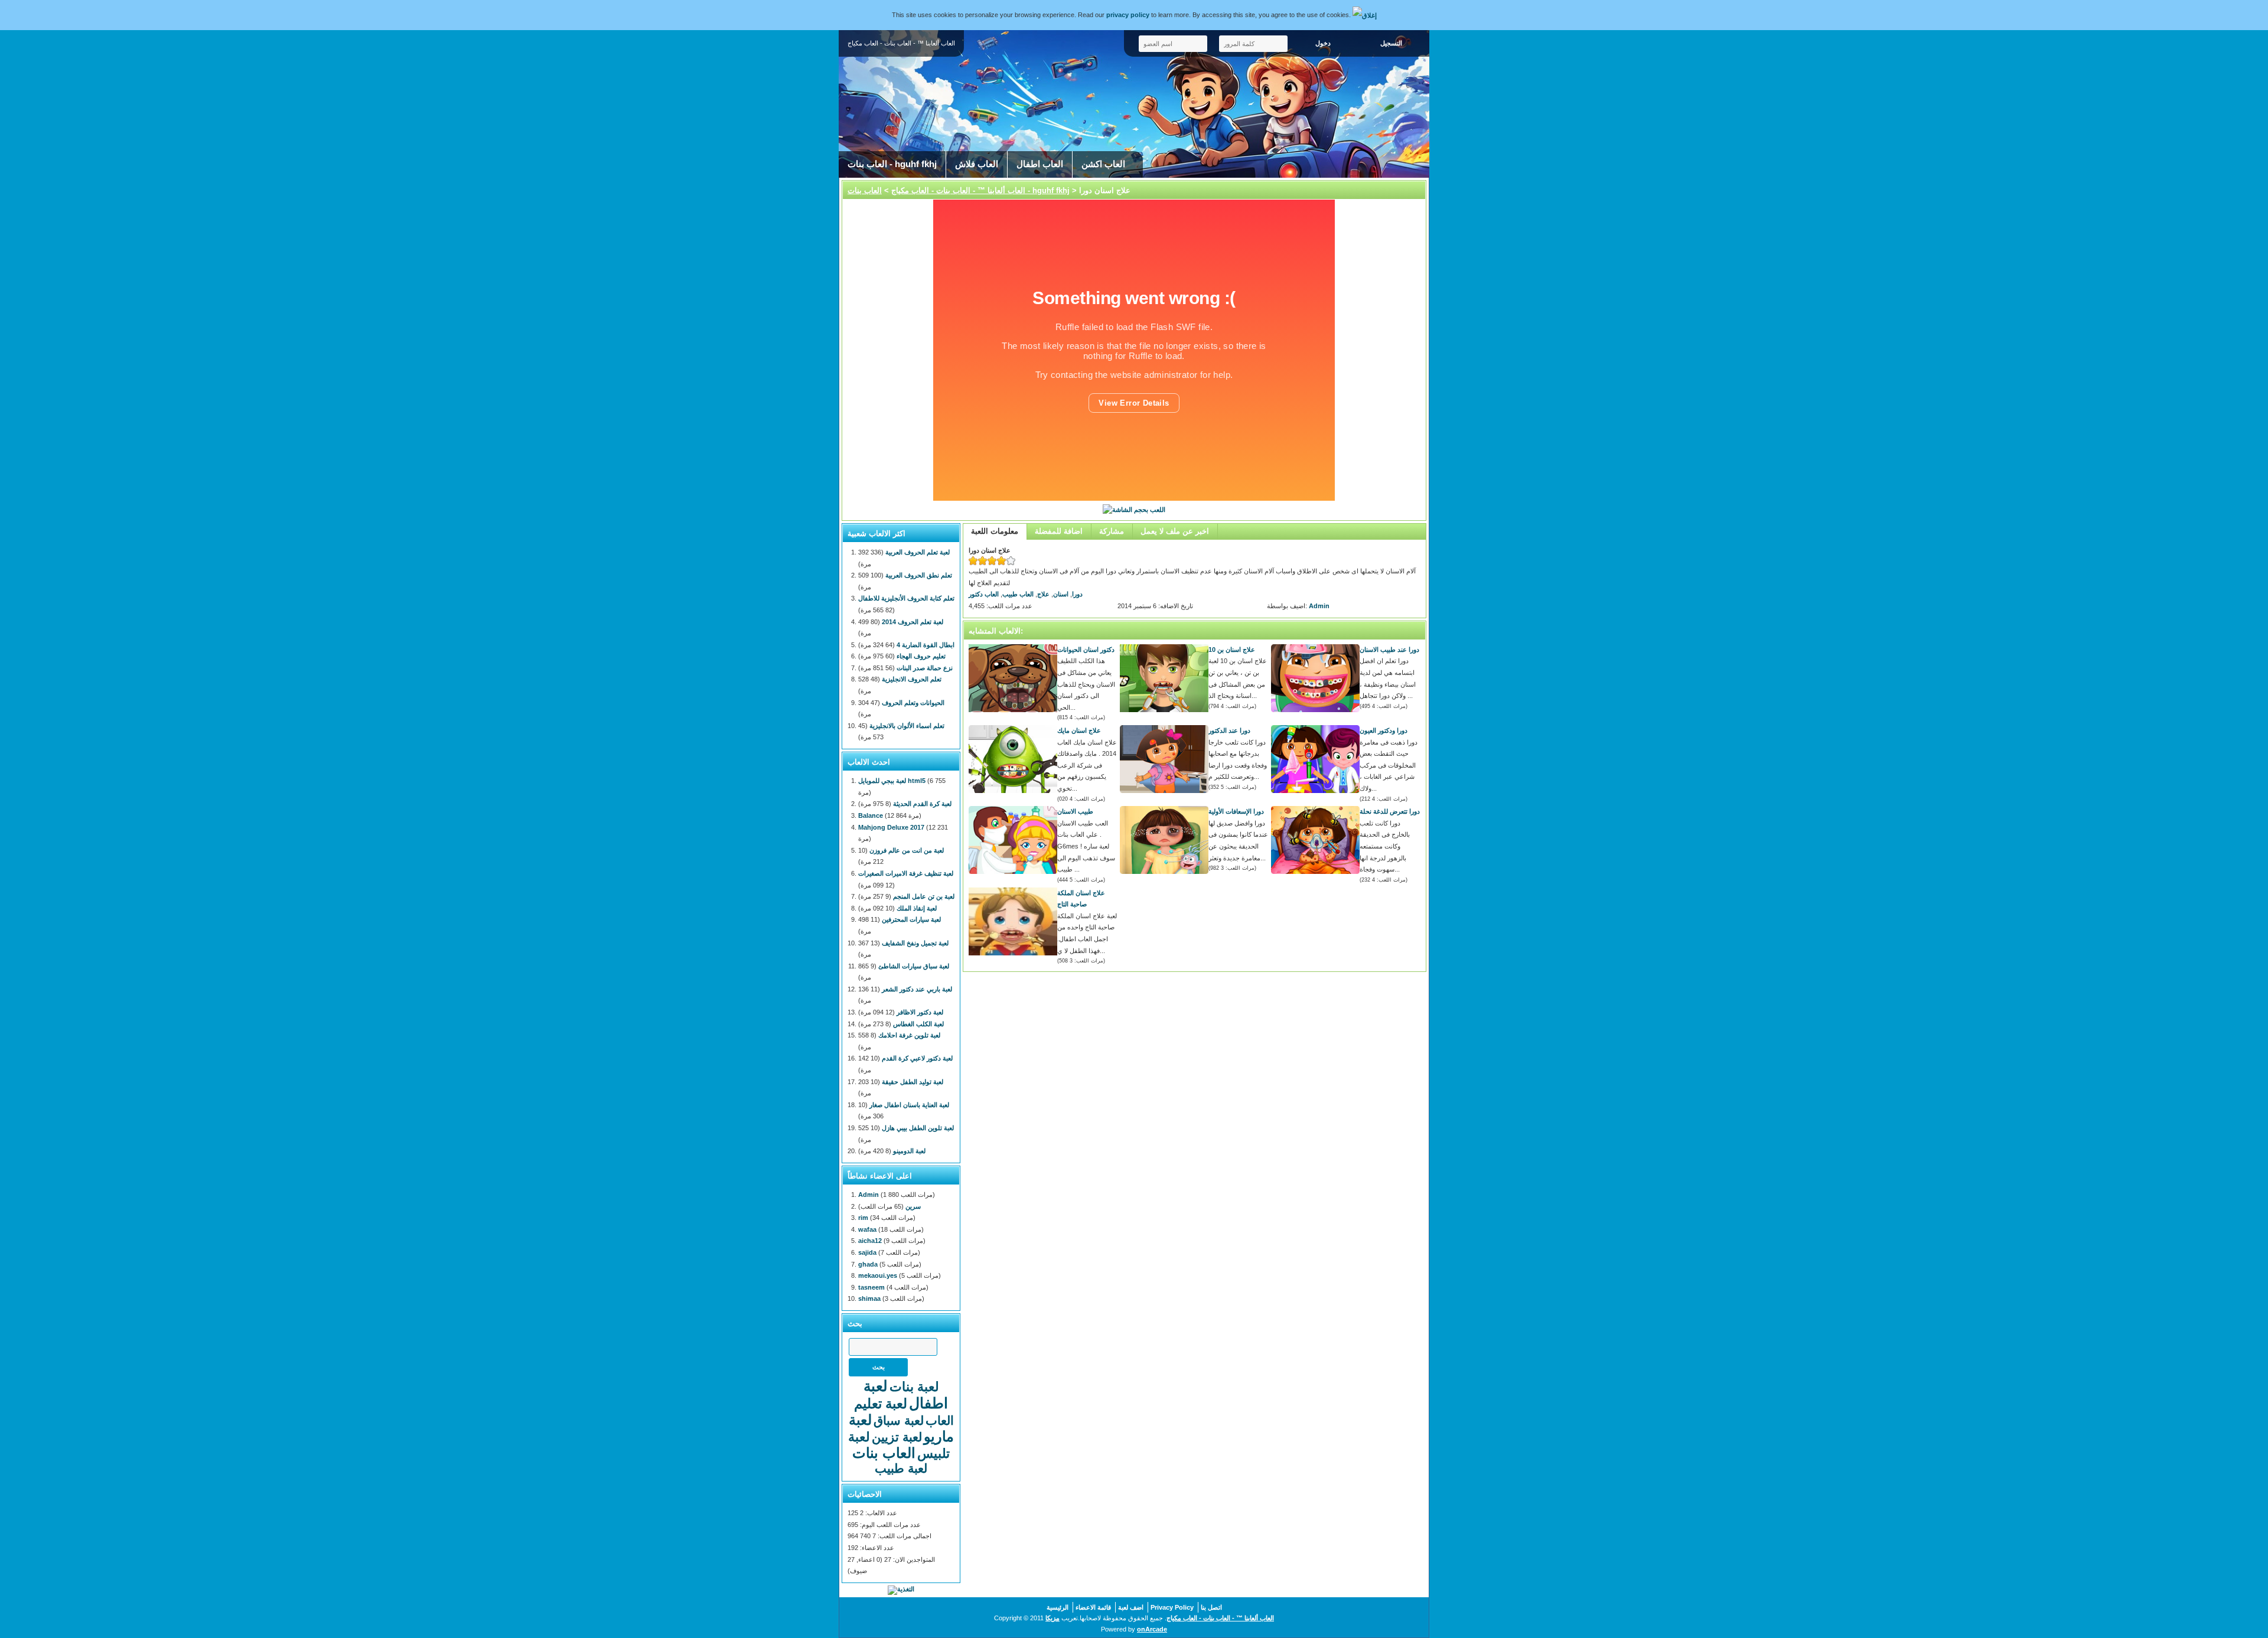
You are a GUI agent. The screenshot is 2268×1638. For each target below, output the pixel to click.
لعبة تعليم (881, 1404)
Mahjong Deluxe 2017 (891, 827)
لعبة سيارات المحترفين (911, 919)
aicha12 (870, 1241)
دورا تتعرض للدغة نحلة (1390, 811)
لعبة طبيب (901, 1468)
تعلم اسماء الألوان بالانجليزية (907, 726)
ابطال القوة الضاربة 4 (926, 645)
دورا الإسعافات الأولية (1236, 811)
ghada (868, 1264)
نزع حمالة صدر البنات (925, 668)
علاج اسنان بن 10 (1232, 650)
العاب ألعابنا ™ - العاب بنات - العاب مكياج (958, 190)
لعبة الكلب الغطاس (918, 1024)
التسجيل (1391, 43)
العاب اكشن (1103, 164)
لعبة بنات (914, 1387)
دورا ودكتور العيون (1384, 730)
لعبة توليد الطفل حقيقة (913, 1082)
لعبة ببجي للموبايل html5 (892, 781)
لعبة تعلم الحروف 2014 (913, 622)
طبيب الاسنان (1075, 811)
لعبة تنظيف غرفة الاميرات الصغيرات (906, 873)
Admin (1319, 606)
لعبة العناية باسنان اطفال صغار (909, 1105)
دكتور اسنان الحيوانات (1086, 650)
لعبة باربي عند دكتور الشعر (917, 989)
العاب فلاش (977, 164)
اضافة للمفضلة (1059, 531)
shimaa (869, 1298)
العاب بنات (884, 1453)
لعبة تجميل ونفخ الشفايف (915, 943)
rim (863, 1218)
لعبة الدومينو (909, 1151)
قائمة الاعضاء (1093, 1607)
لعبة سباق (899, 1420)
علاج (1043, 594)
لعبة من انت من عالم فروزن (907, 850)
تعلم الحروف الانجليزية (912, 679)
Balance (871, 815)
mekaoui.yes (878, 1275)
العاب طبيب (1018, 594)
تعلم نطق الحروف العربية (919, 575)
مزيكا (1052, 1618)
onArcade (1152, 1629)
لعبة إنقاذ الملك (917, 908)
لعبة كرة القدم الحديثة (922, 804)
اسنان (1061, 594)
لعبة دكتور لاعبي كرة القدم (917, 1058)
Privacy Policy (1172, 1607)
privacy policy (1128, 15)
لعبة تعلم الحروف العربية (918, 552)
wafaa (867, 1229)
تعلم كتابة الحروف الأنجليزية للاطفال (906, 598)
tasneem (871, 1287)
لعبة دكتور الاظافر (920, 1012)
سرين (913, 1206)
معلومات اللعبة (995, 531)
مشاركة (1112, 531)
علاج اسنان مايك (1079, 730)
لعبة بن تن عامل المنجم (924, 896)
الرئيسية (1058, 1607)
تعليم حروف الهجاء (921, 656)
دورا (1077, 594)
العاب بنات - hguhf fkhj (892, 164)
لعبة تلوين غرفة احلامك (909, 1035)
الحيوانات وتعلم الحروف (913, 703)
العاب (940, 1420)
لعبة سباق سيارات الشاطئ (914, 966)
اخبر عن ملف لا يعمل (1175, 531)
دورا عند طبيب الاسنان (1389, 650)
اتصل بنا (1211, 1607)
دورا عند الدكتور (1229, 730)
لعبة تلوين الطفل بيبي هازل (918, 1128)
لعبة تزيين (897, 1437)
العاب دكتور (984, 594)
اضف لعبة (1131, 1607)
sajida (867, 1252)
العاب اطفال (1040, 164)
